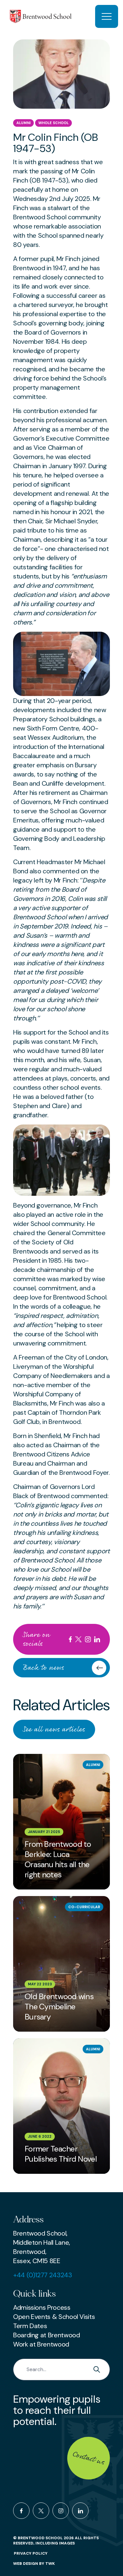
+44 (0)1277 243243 (43, 2275)
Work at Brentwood (41, 2344)
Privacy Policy (31, 2553)
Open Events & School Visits (54, 2317)
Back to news (44, 1668)
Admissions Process (42, 2307)
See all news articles (54, 1729)
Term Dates (30, 2326)
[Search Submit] (98, 2369)
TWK (50, 2564)
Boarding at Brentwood (46, 2335)
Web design (26, 2564)
